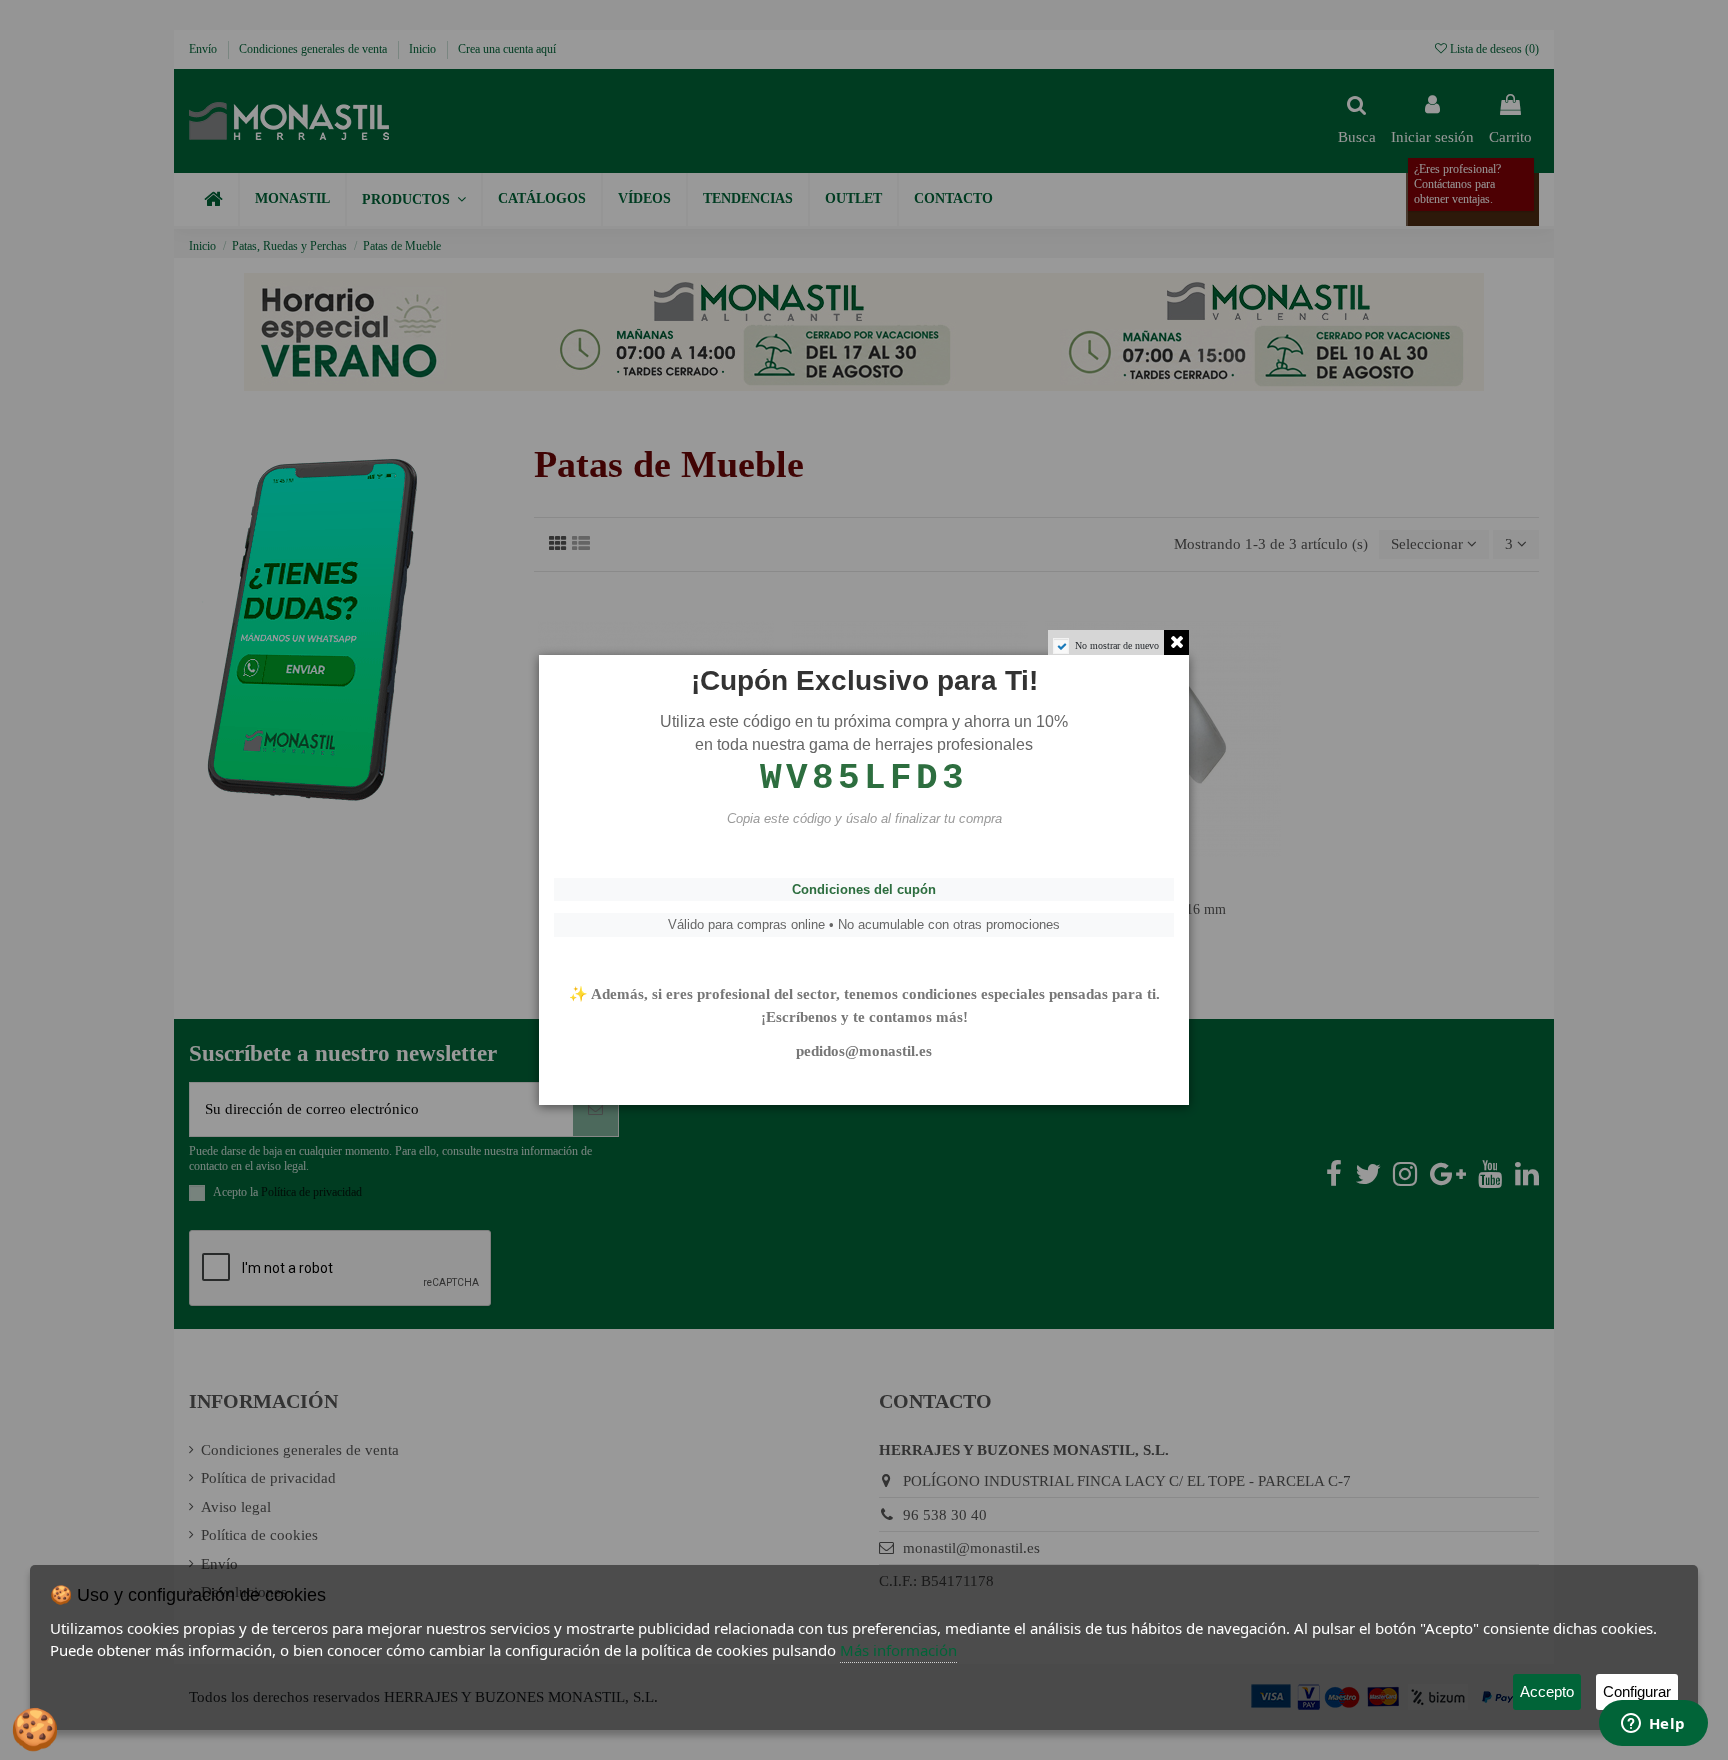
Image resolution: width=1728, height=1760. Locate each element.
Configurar (1637, 1691)
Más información (898, 1650)
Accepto (1547, 1691)
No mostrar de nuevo (1117, 645)
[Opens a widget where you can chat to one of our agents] (1653, 1725)
